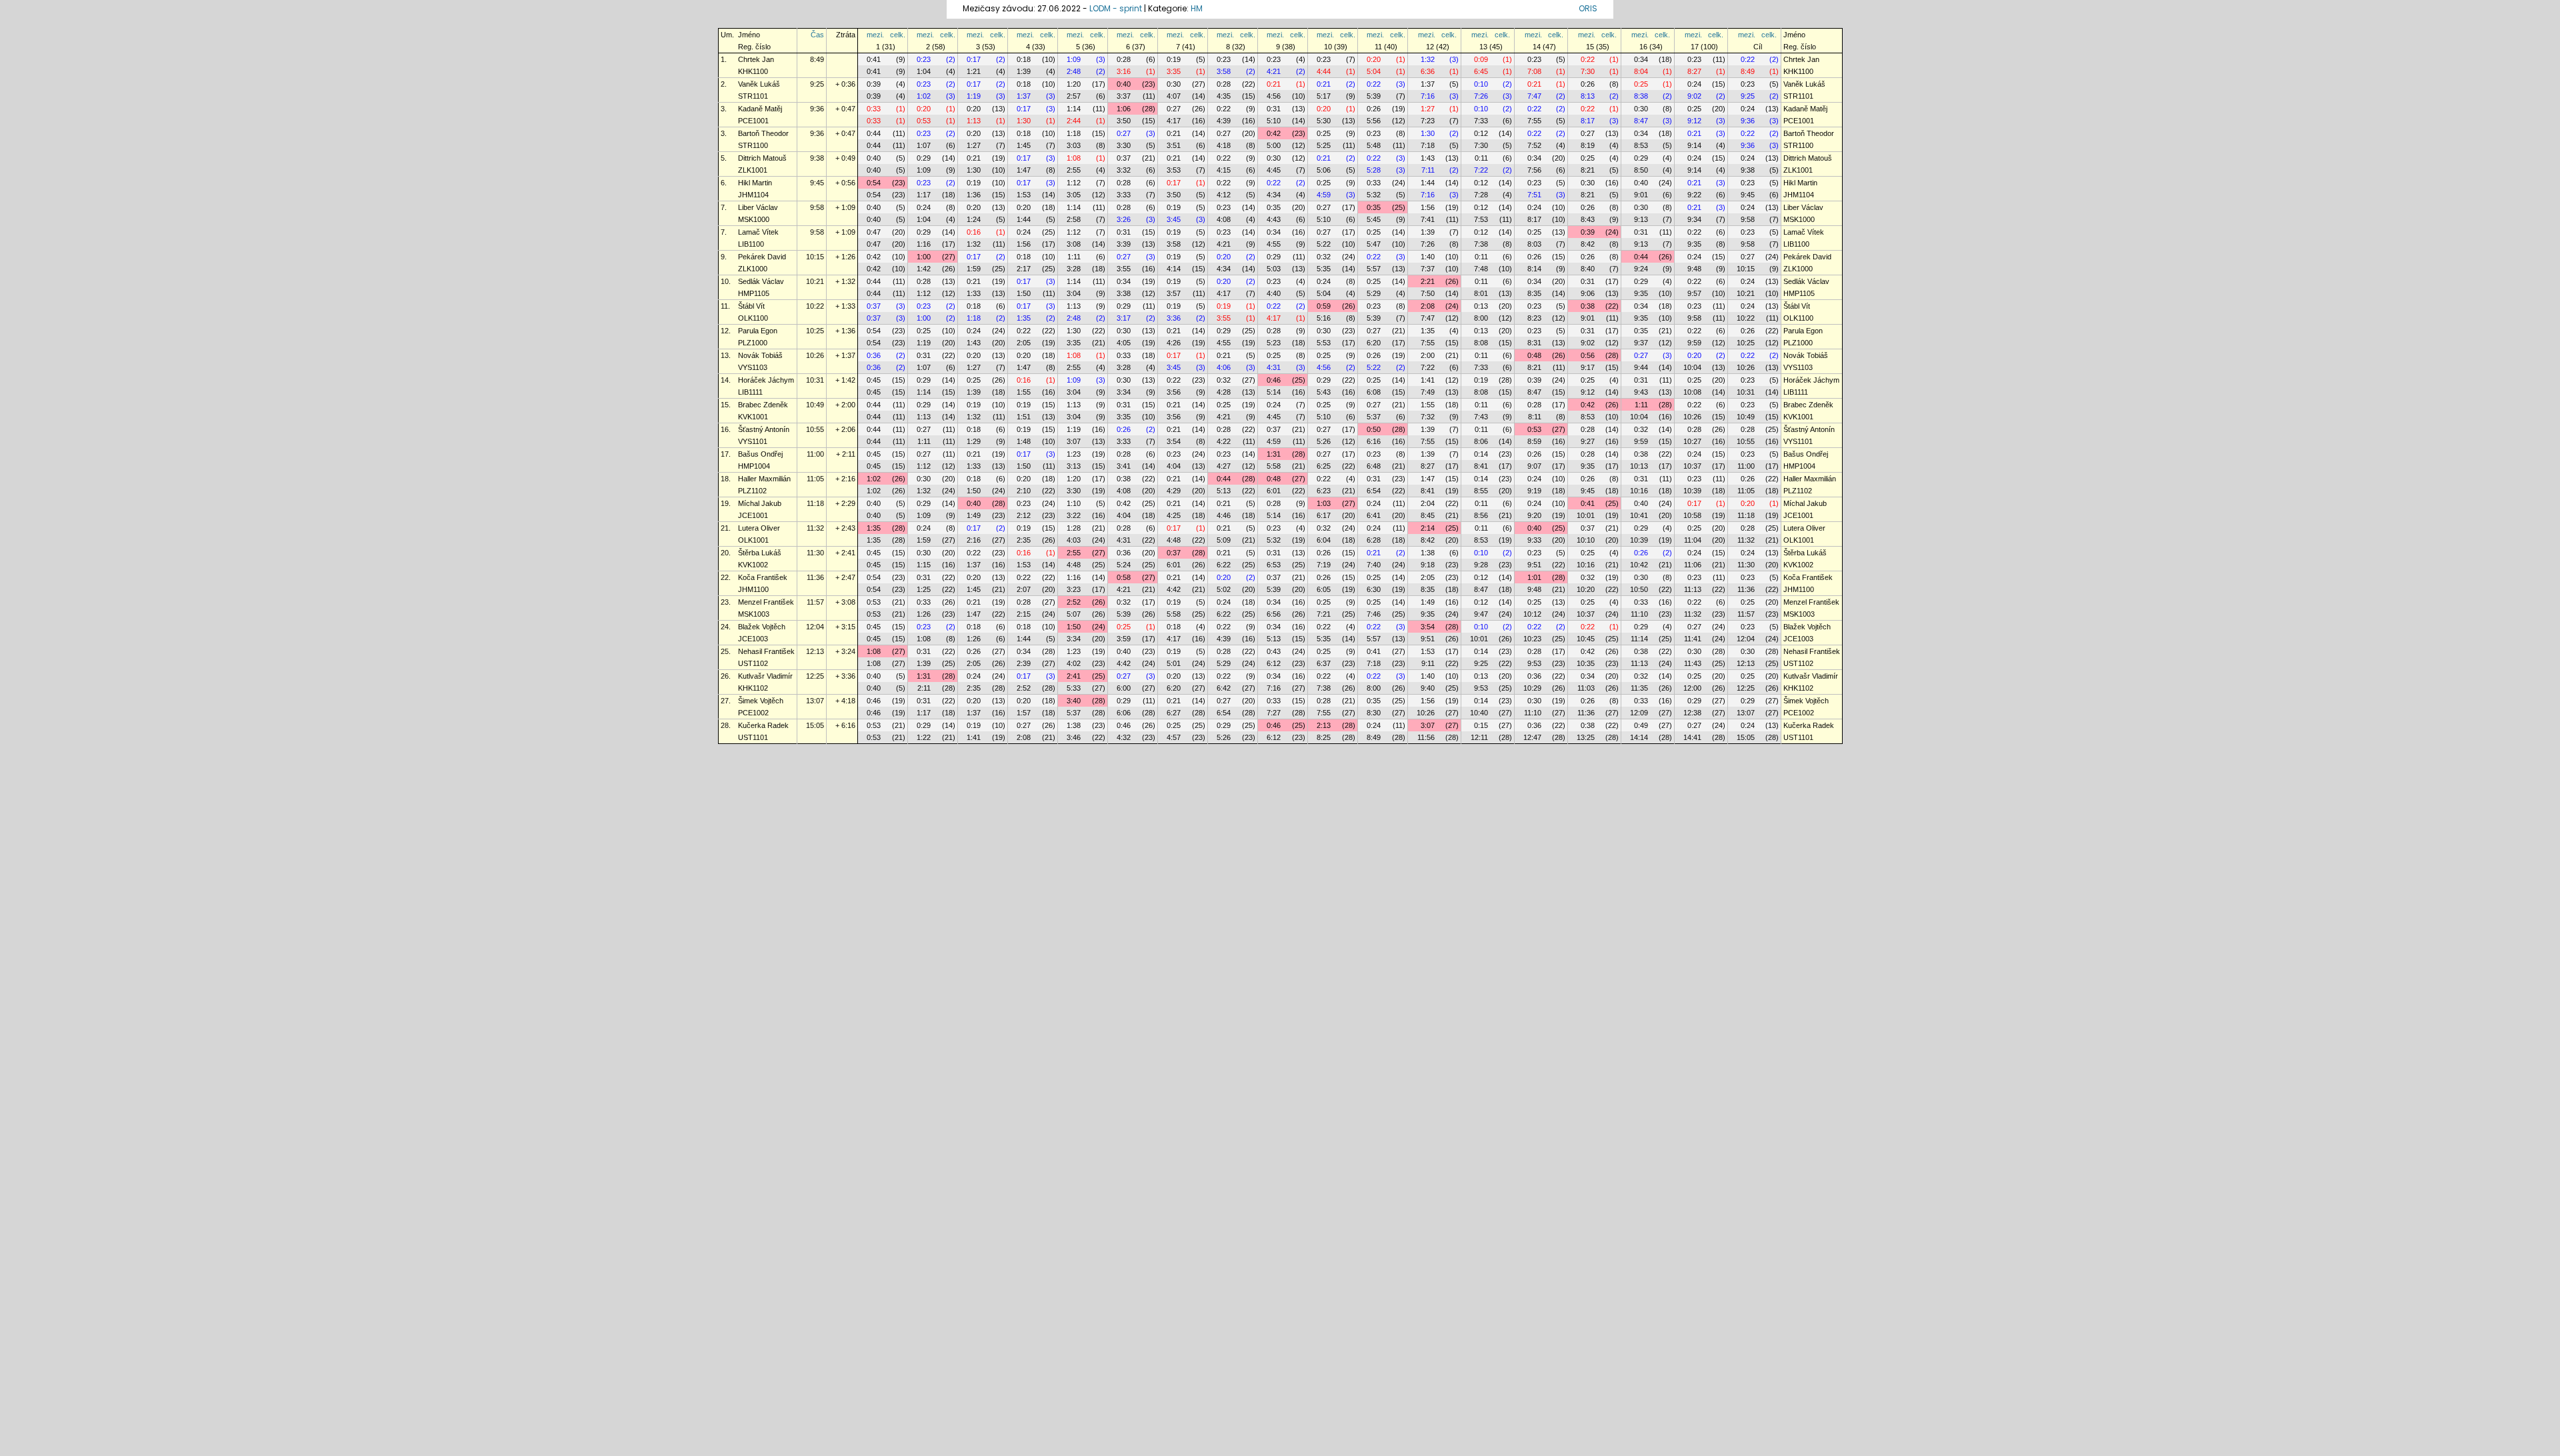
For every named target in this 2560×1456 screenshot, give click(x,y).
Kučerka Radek (763, 725)
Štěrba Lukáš (760, 553)
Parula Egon (758, 331)
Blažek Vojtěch (762, 627)
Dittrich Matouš (762, 158)
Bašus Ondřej (760, 454)
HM (1197, 8)
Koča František (763, 577)
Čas (817, 35)
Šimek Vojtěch (761, 701)
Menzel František (766, 602)
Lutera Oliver (759, 528)
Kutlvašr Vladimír (765, 676)
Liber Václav (758, 207)
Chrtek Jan (756, 59)
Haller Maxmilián (764, 479)
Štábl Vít (751, 306)
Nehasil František (766, 651)
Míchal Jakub (760, 503)
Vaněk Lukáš (759, 84)
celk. (898, 35)
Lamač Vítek (758, 232)
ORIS (1588, 8)
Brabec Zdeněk (763, 405)
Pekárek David (762, 257)
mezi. (875, 35)
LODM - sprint (1116, 8)
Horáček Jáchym (766, 380)
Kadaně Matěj (760, 109)
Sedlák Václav (761, 281)
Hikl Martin (755, 183)
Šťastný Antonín (764, 429)
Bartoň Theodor (763, 133)
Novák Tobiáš (760, 355)
